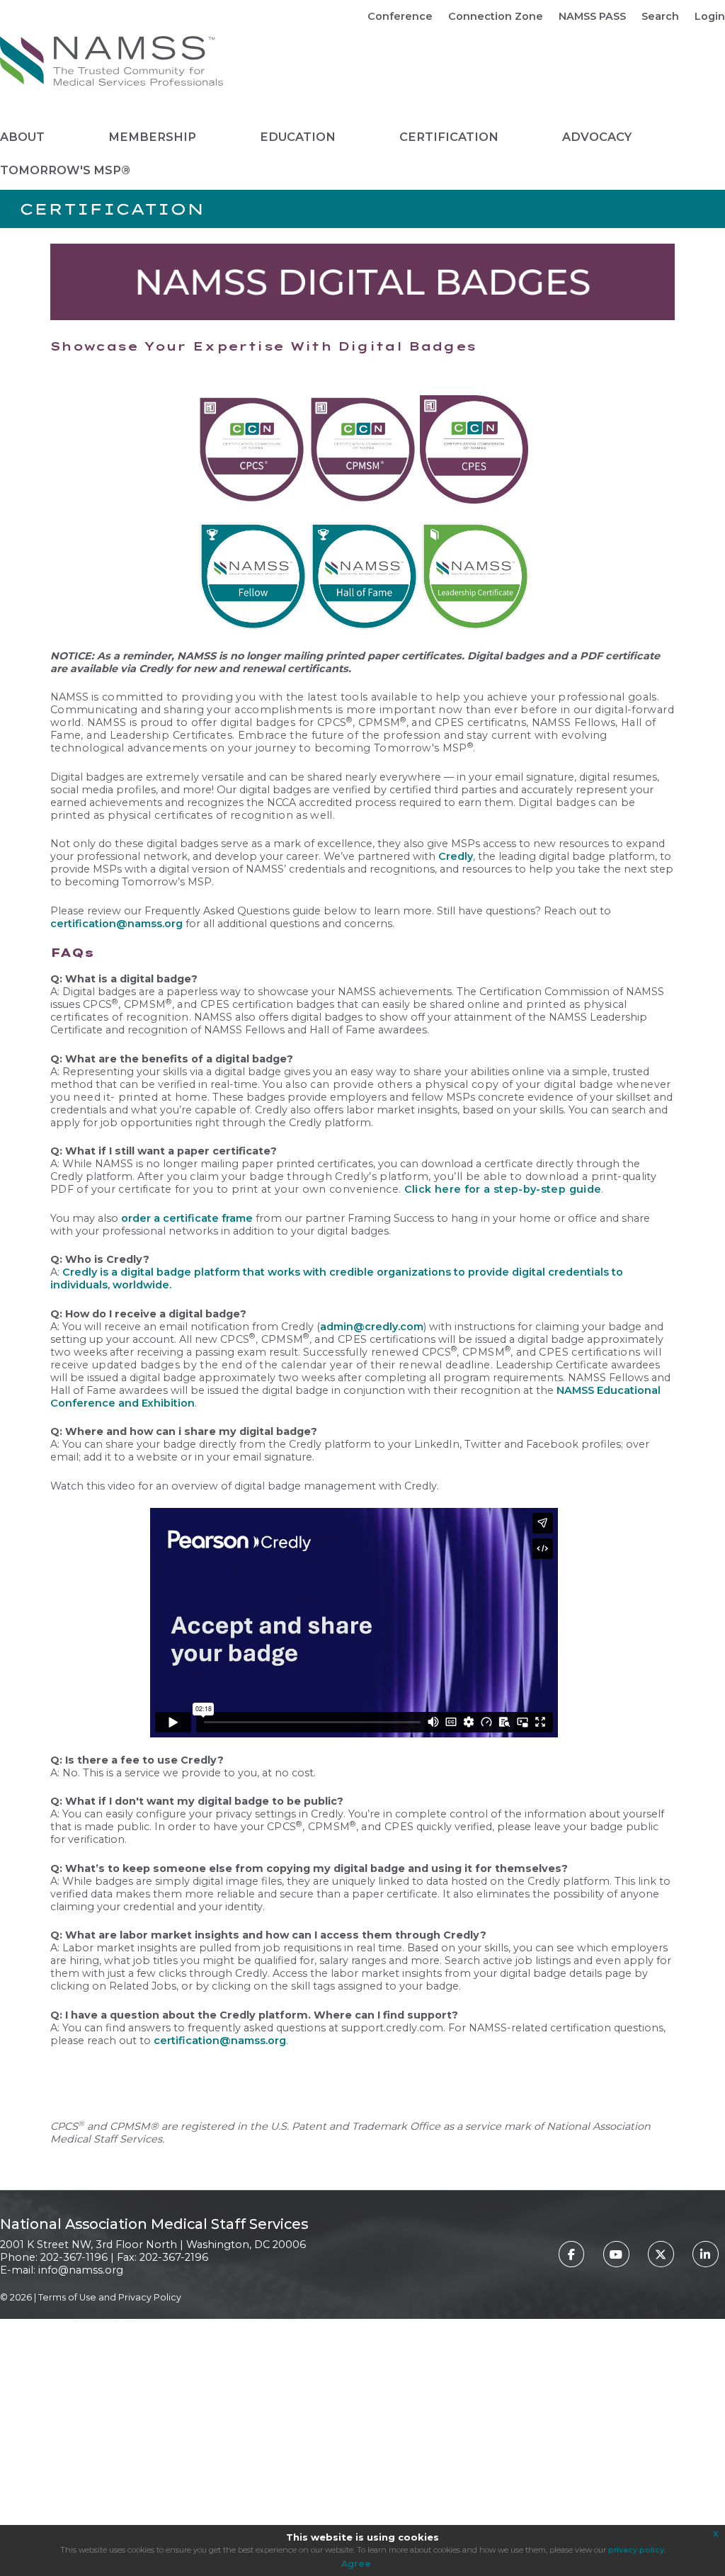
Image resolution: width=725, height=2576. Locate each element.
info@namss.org (81, 2270)
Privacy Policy (150, 2297)
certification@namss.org (116, 924)
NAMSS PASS (592, 16)
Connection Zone (496, 16)
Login (710, 16)
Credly (456, 856)
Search (660, 16)
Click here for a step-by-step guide (503, 1189)
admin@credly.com (372, 1327)
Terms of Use (67, 2297)
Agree (356, 2564)
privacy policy (636, 2550)
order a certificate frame (187, 1218)
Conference (400, 16)
